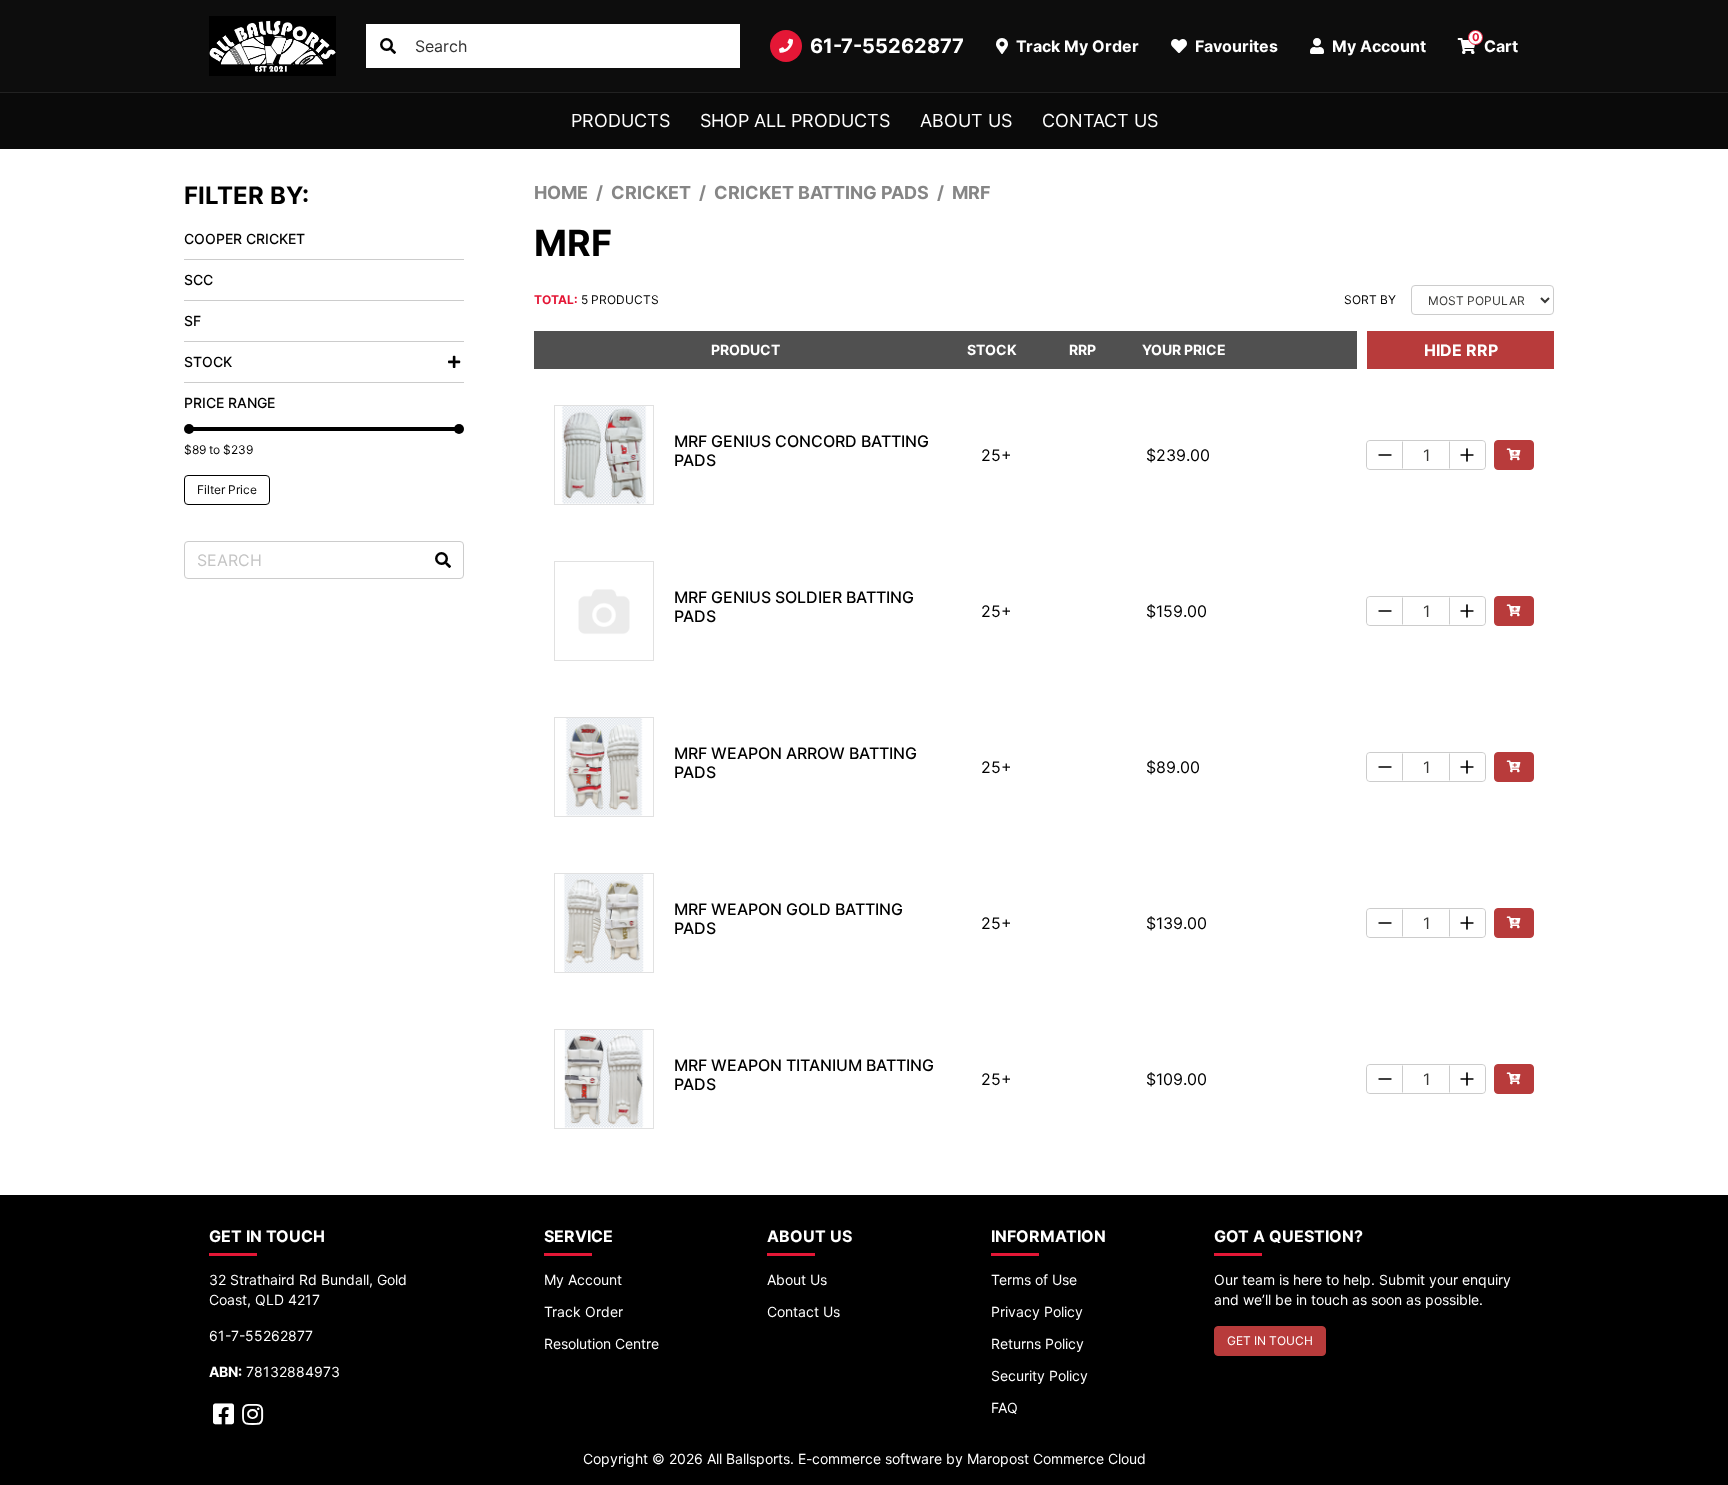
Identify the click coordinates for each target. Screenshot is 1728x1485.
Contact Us (1100, 120)
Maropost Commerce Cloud (1056, 1458)
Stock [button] (208, 361)
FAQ (1004, 1407)
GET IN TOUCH (1270, 1340)
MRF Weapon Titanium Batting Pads (804, 1074)
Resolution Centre (601, 1343)
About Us (966, 120)
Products (620, 120)
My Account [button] (1377, 46)
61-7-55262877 (887, 46)
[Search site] (388, 46)
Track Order (583, 1311)
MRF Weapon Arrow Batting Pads (795, 762)
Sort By (1370, 299)
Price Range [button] (229, 402)
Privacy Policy (1037, 1311)
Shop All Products (795, 120)
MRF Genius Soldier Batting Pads (794, 606)
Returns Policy (1037, 1343)
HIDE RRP (1461, 350)
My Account (583, 1279)
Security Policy (1039, 1375)
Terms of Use (1034, 1279)
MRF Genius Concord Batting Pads (801, 450)
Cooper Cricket (244, 238)
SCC (198, 279)
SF (192, 320)
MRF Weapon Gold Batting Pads (788, 918)
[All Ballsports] (272, 46)
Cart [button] (1495, 43)
